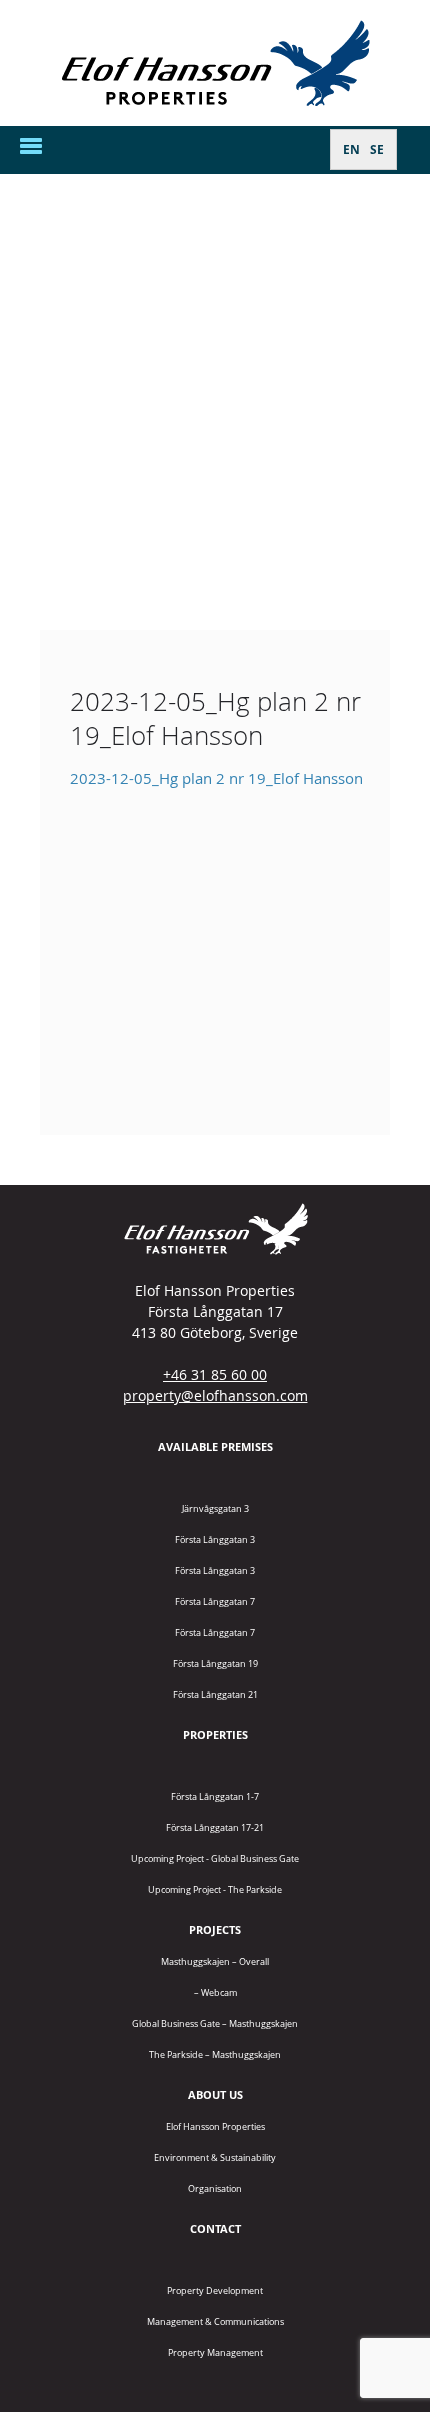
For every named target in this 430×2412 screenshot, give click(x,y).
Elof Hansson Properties (215, 2126)
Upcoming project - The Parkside (215, 1889)
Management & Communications (215, 2321)
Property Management (215, 2352)
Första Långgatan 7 (215, 1601)
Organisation (215, 2188)
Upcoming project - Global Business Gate (215, 1858)
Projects (215, 1929)
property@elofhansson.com (215, 1395)
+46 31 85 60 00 (215, 1374)
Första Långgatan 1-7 (215, 1796)
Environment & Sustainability (215, 2157)
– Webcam (215, 1992)
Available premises (215, 1446)
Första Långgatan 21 (215, 1694)
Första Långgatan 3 (215, 1539)
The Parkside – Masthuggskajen (215, 2054)
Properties (215, 1734)
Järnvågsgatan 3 (215, 1508)
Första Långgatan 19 (215, 1663)
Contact (215, 2228)
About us (215, 2094)
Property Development (215, 2290)
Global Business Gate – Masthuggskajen (215, 2023)
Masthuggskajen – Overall (215, 1961)
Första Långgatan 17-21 (215, 1827)
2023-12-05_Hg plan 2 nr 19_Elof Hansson (216, 778)
